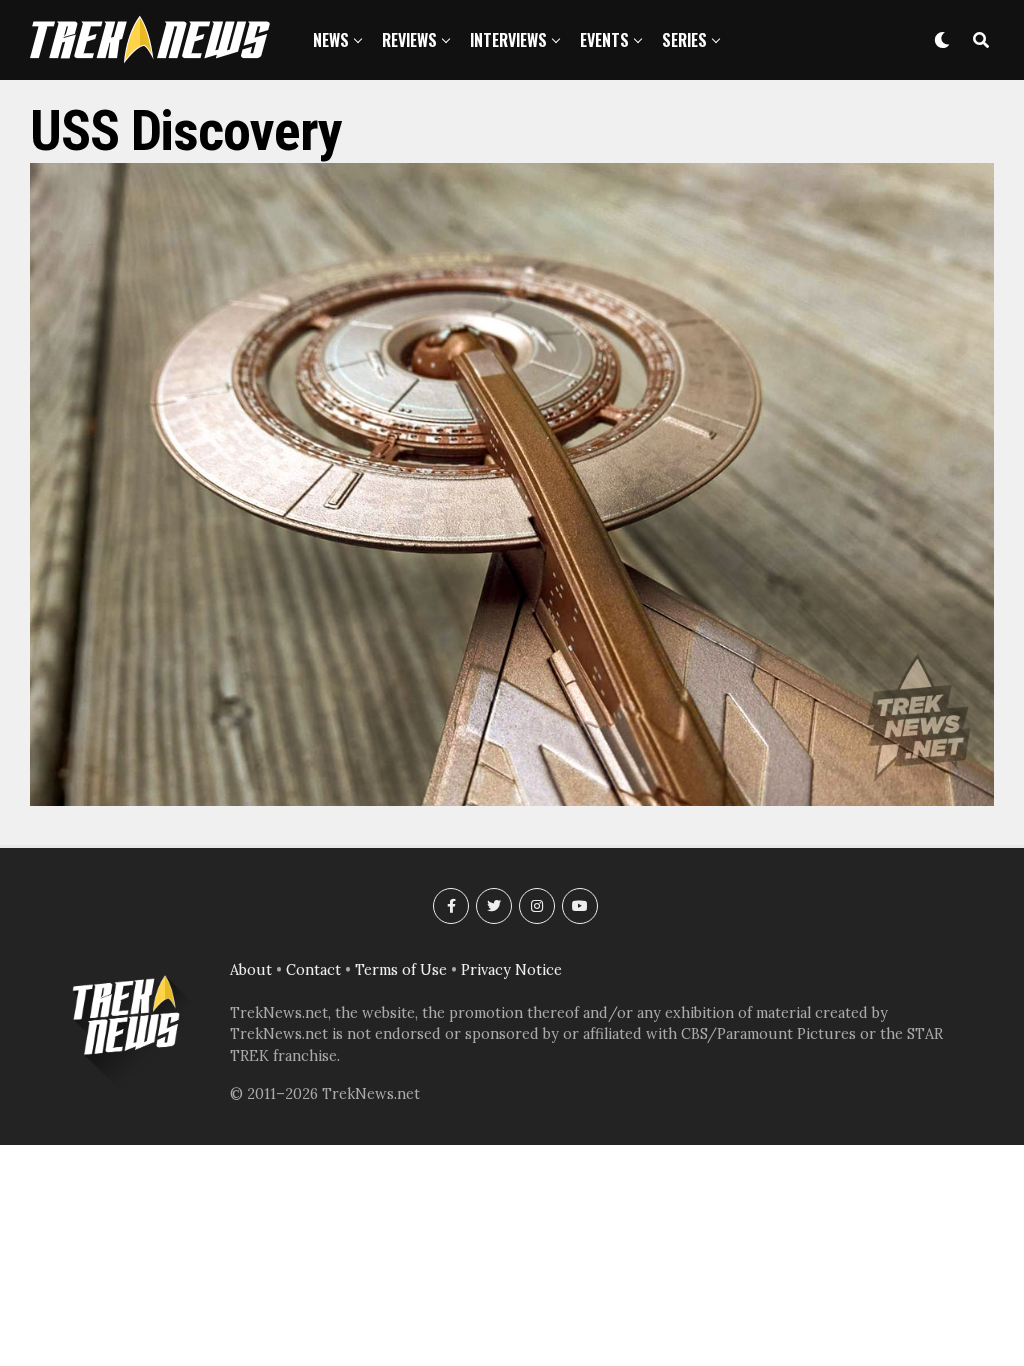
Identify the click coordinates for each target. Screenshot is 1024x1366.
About (251, 970)
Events (604, 40)
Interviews (508, 40)
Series (684, 40)
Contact (313, 970)
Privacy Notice (511, 970)
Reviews (409, 40)
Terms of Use (401, 970)
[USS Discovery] (512, 800)
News (331, 40)
